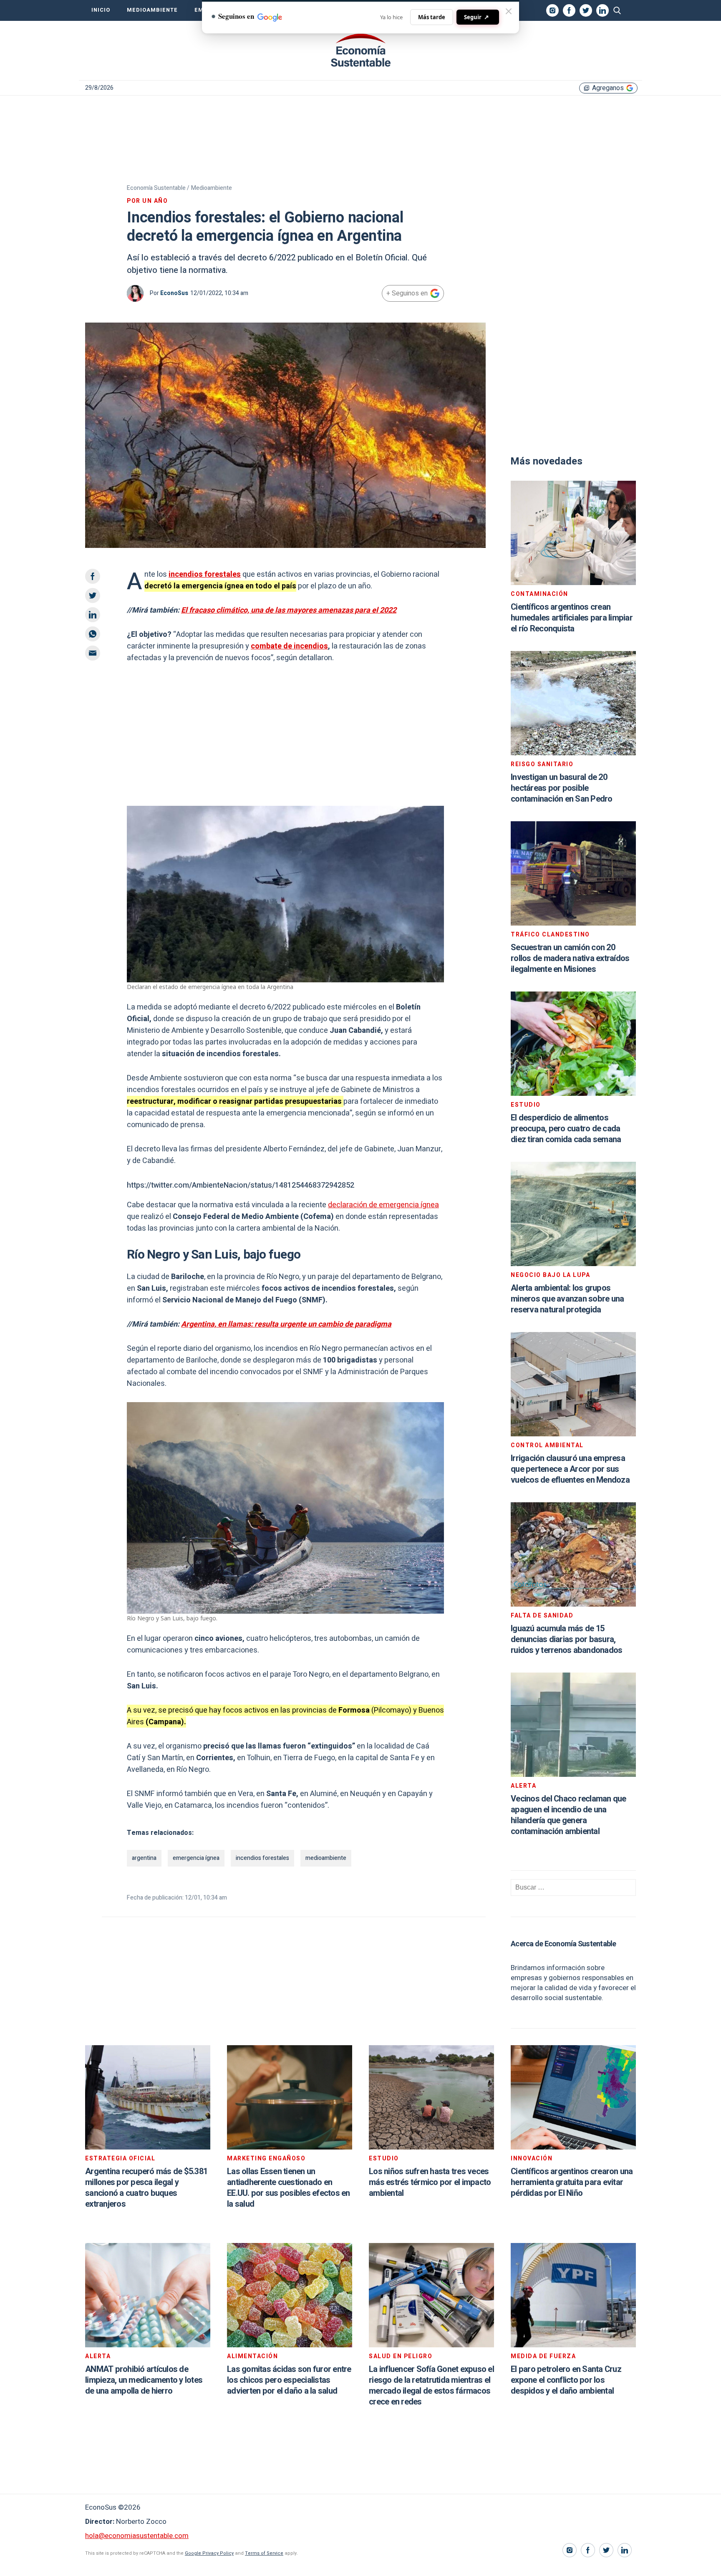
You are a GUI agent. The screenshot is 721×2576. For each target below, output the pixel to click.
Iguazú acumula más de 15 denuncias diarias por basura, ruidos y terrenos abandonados (566, 1639)
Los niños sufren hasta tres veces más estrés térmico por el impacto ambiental (430, 2182)
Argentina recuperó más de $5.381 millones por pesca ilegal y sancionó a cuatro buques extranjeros (146, 2188)
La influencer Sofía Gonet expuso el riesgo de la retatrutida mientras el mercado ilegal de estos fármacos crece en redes (431, 2386)
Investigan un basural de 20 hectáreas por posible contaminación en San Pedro (562, 788)
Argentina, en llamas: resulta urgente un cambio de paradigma (286, 1324)
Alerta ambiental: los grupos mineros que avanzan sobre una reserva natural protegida (567, 1299)
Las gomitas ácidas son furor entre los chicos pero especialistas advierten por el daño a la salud (289, 2380)
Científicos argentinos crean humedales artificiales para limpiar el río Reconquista (572, 618)
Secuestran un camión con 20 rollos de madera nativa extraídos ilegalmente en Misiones (570, 958)
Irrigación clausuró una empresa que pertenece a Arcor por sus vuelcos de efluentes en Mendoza (570, 1469)
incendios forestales (205, 574)
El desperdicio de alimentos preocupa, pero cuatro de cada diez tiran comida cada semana (566, 1129)
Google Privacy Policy (209, 2553)
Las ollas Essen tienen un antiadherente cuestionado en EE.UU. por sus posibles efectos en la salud (289, 2188)
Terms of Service (264, 2553)
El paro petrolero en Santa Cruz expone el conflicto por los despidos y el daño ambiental (566, 2380)
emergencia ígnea (196, 1858)
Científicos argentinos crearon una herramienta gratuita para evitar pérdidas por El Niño (572, 2182)
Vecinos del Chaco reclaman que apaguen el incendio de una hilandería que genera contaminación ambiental (568, 1815)
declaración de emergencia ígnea (383, 1205)
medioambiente (326, 1858)
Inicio (101, 10)
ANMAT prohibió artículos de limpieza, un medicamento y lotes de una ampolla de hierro (144, 2380)
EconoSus (174, 293)
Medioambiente (152, 10)
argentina (144, 1858)
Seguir (476, 17)
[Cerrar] (509, 11)
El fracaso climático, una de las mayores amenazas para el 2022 (289, 610)
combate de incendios (289, 646)
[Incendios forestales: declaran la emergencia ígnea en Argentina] (360, 50)
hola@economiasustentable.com (137, 2536)
